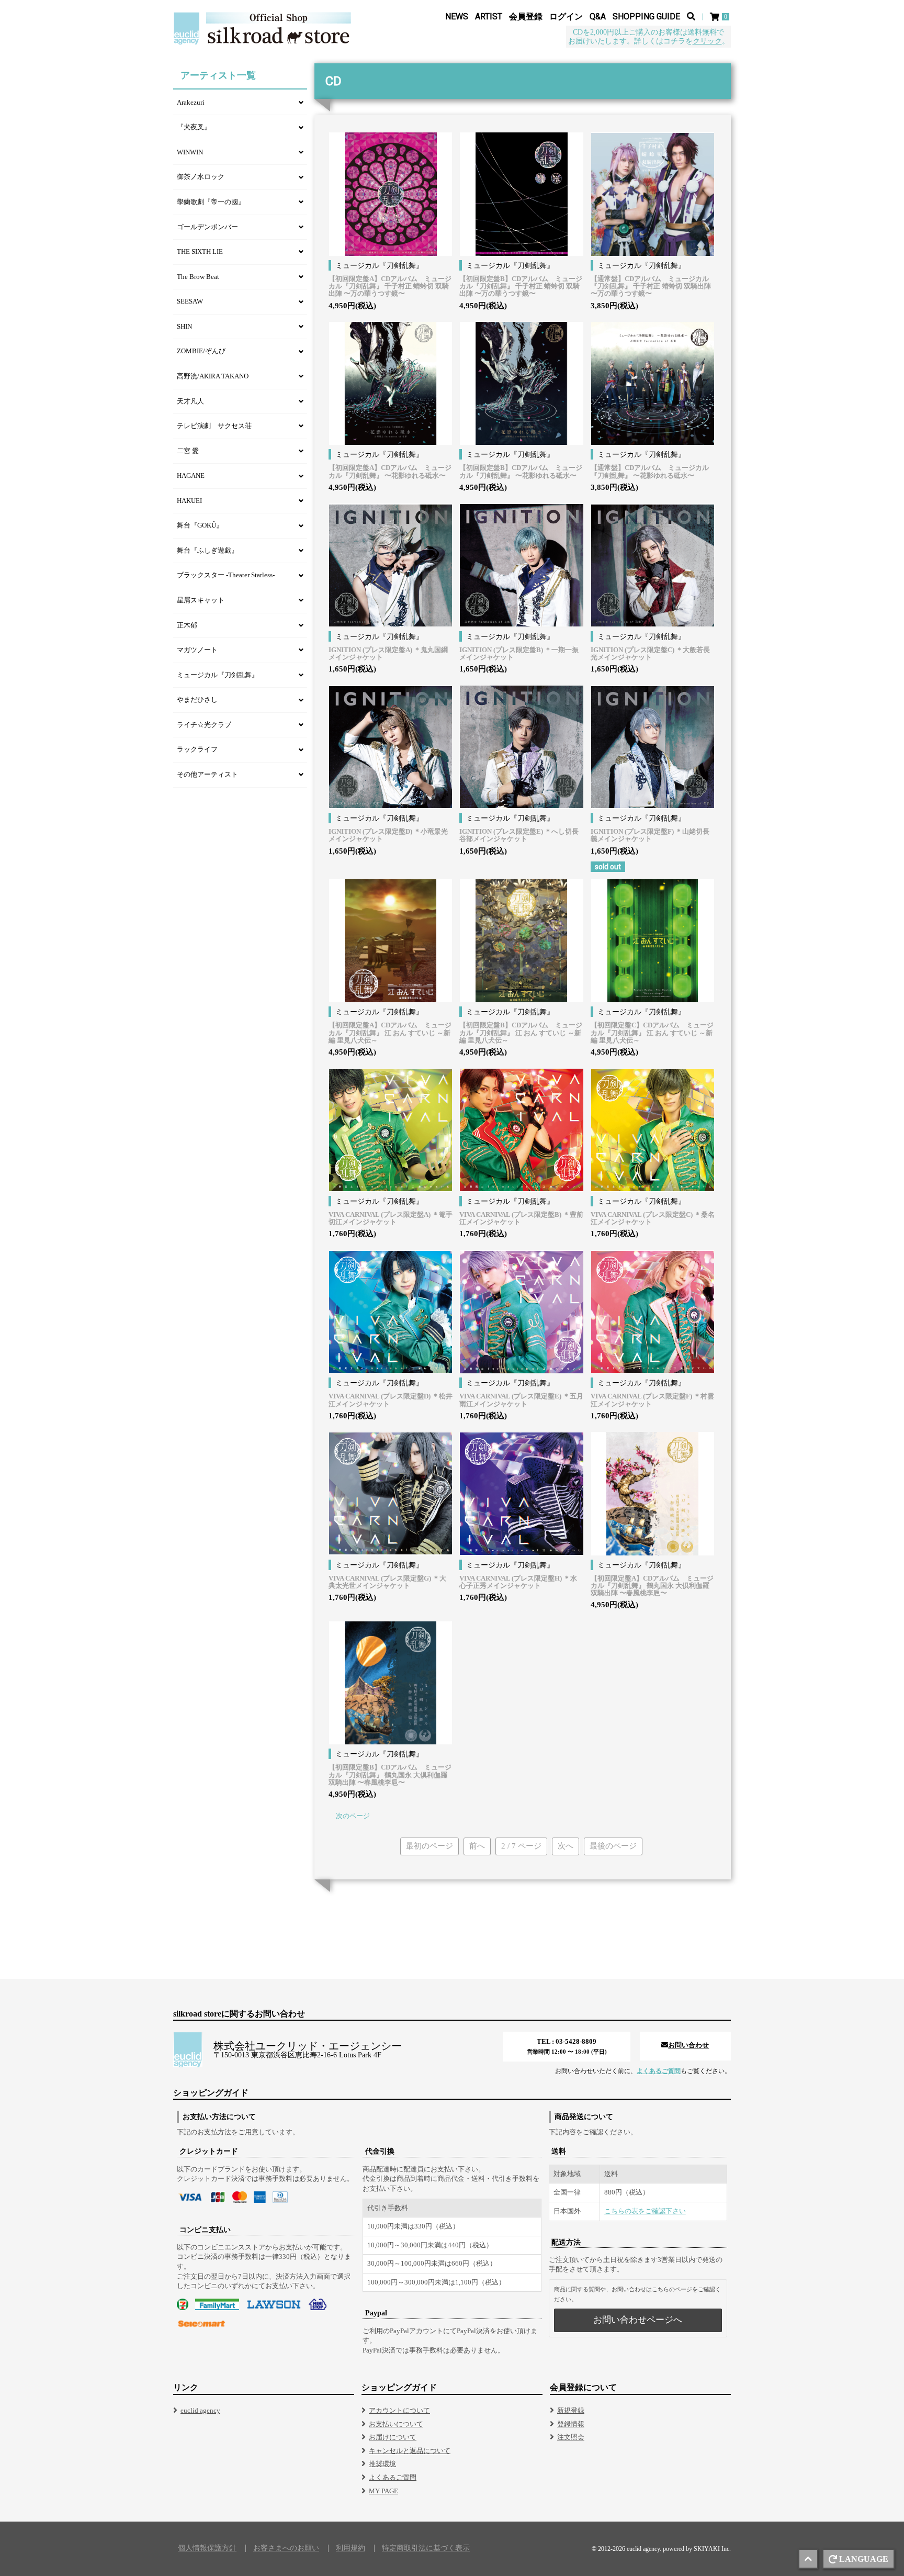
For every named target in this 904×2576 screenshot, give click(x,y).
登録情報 (571, 2424)
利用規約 (351, 2548)
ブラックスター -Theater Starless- (226, 575)
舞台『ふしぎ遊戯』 (207, 550)
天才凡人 (190, 401)
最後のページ (613, 1846)
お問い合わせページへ (638, 2320)
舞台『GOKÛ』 (200, 525)
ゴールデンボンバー (207, 227)
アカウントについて (399, 2410)
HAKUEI (189, 501)
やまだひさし (197, 699)
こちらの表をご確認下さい (645, 2211)
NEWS (457, 16)
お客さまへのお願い (286, 2548)
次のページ (353, 1816)
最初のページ (430, 1846)
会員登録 (526, 16)
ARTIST (489, 16)
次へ (566, 1846)
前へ (477, 1846)
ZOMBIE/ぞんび (201, 351)
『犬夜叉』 (194, 127)
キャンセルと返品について (410, 2451)
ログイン (566, 16)
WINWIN (190, 152)
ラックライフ (197, 749)
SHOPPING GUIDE (646, 16)
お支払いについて (396, 2424)
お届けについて (393, 2437)
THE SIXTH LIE (200, 251)
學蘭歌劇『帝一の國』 (211, 202)
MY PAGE (383, 2491)
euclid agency (200, 2410)
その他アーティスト (207, 774)
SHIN (184, 326)
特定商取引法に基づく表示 (426, 2548)
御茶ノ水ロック (201, 177)
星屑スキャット (201, 600)
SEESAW (190, 301)
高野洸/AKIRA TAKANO (213, 376)
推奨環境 (382, 2464)
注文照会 (571, 2437)
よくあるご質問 (659, 2071)
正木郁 (187, 625)
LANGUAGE (864, 2559)
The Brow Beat (198, 277)
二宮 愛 (188, 451)
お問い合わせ (688, 2045)
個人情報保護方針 (207, 2548)
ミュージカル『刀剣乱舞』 (218, 675)
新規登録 (571, 2410)
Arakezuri (191, 102)
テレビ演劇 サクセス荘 (214, 426)
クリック (707, 41)
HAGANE (191, 475)
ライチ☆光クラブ (204, 725)
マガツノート (197, 650)
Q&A (598, 16)
